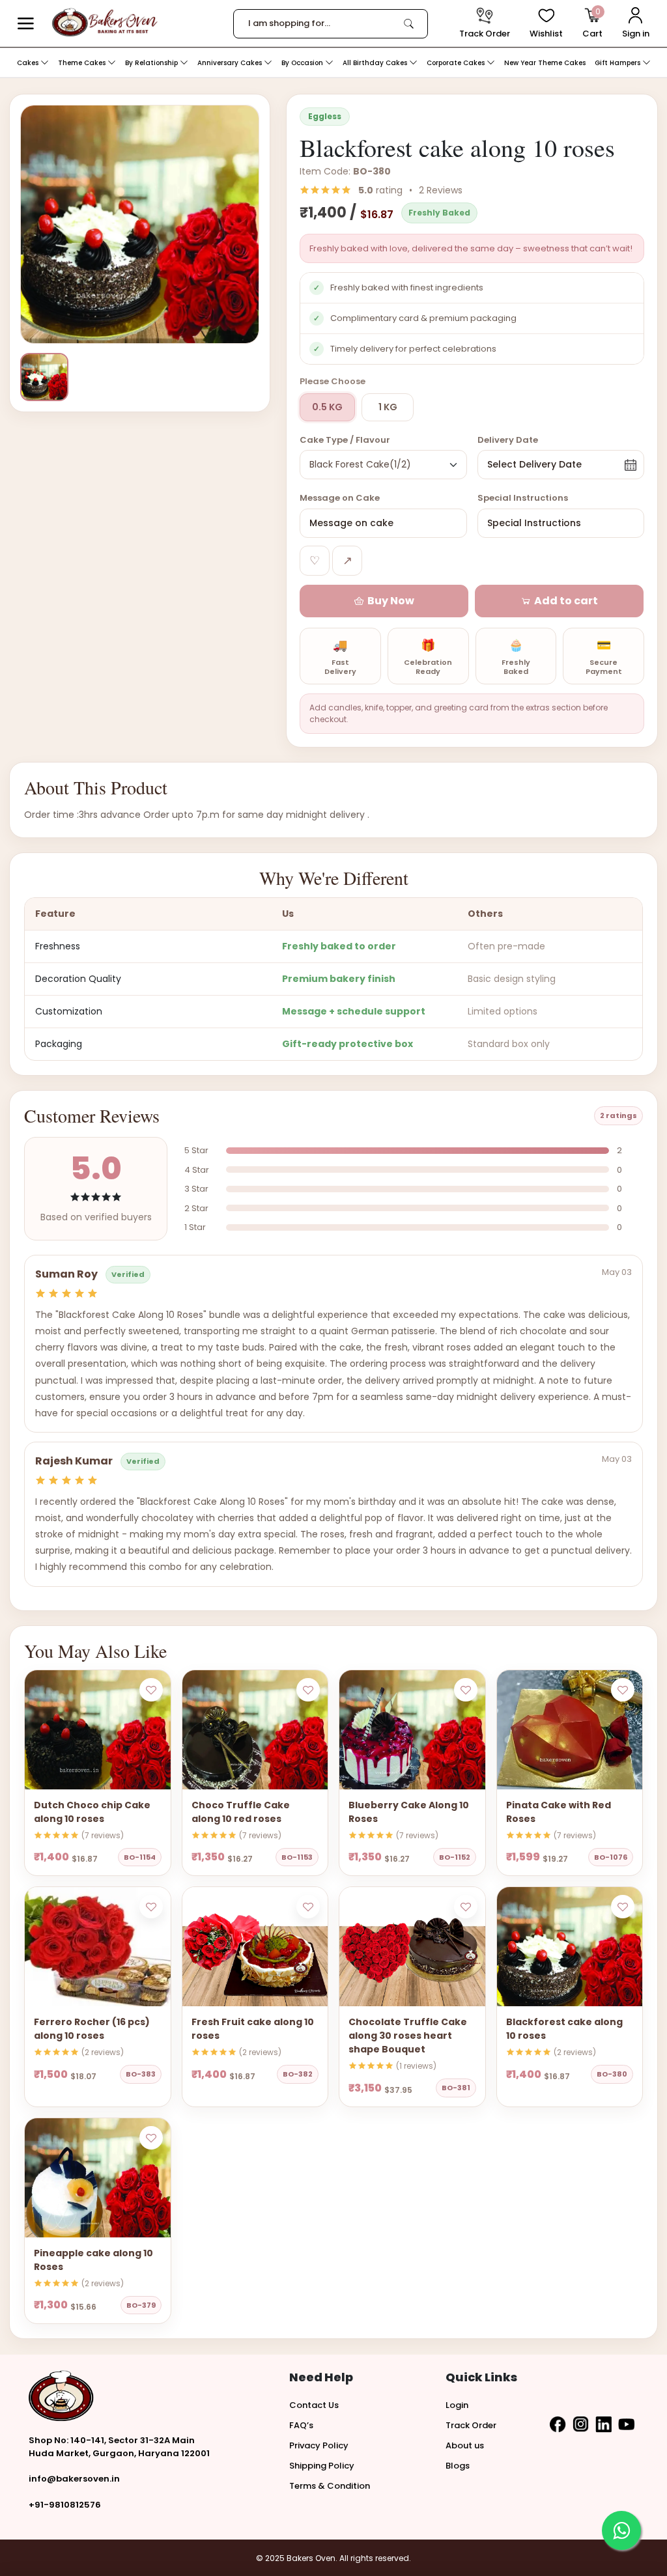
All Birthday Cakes (376, 63)
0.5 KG (327, 407)
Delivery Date (508, 440)
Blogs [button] (458, 2466)
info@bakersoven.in (74, 2479)
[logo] (105, 22)
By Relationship (152, 63)
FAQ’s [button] (301, 2425)
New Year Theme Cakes (545, 63)
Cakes (29, 63)
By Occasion (303, 63)
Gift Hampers (618, 63)
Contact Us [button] (314, 2405)
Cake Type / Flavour (345, 440)
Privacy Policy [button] (319, 2445)
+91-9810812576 (65, 2505)
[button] (26, 24)
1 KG (388, 407)
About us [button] (465, 2445)
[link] (409, 23)
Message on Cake (340, 498)
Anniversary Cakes (231, 63)
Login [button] (457, 2405)
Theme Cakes (83, 63)
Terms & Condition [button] (330, 2486)
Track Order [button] (471, 2425)
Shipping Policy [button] (322, 2466)
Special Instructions (523, 498)
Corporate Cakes (457, 63)
